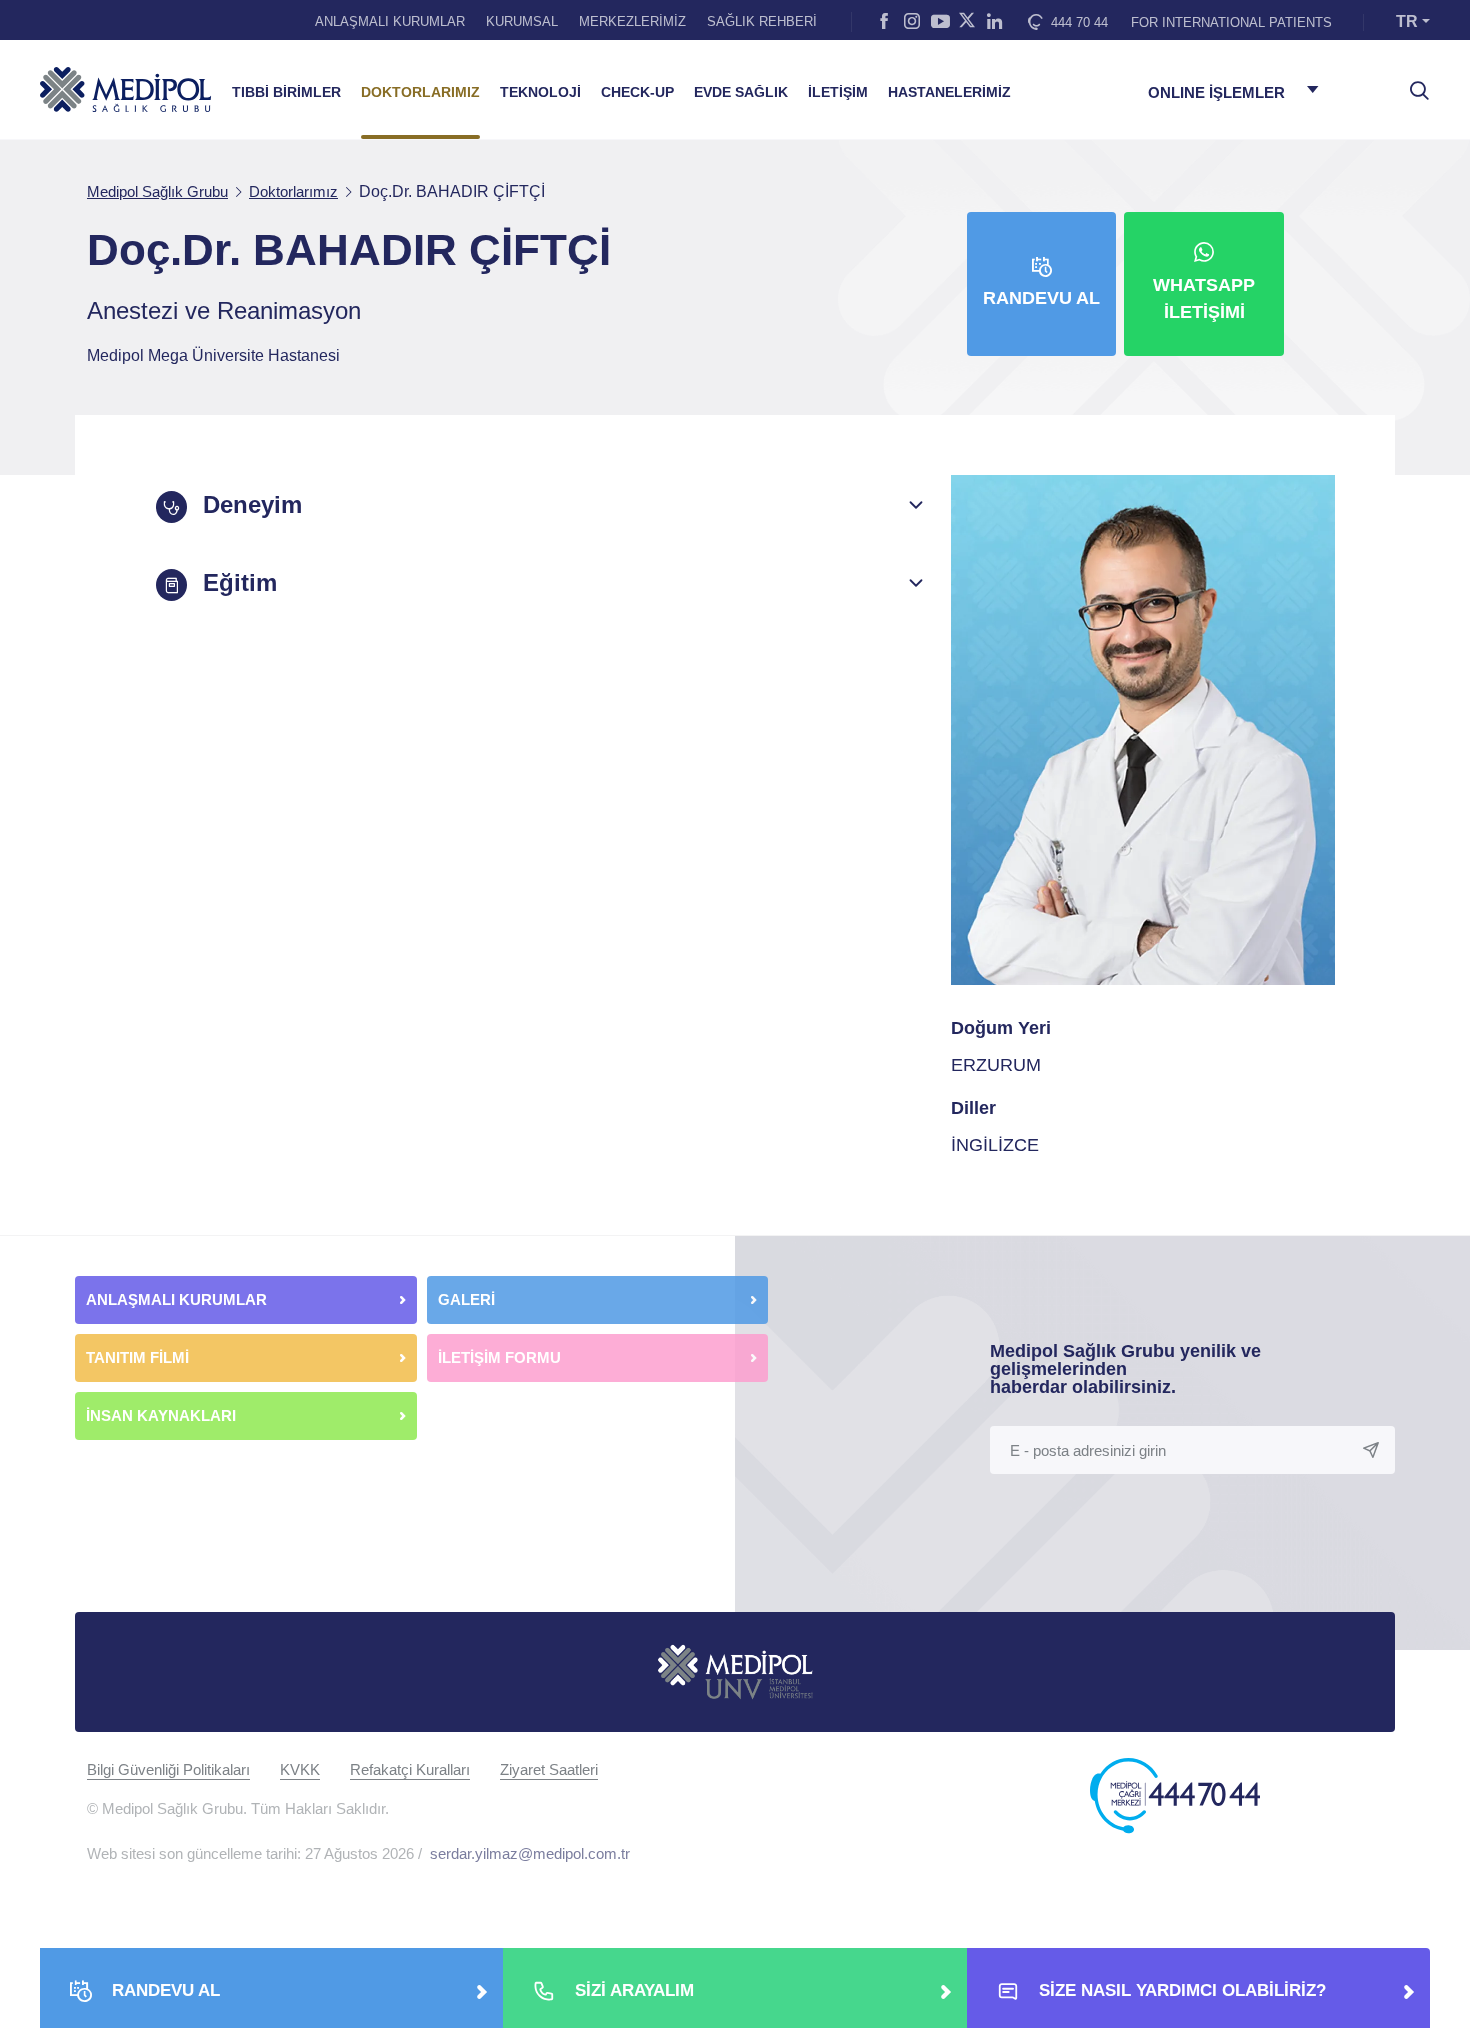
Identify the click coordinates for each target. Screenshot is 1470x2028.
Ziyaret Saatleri (549, 1769)
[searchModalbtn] (1412, 83)
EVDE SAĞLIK (741, 92)
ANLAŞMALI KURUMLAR (390, 21)
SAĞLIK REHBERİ (762, 21)
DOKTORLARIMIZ (420, 92)
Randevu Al (1041, 298)
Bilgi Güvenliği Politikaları (168, 1769)
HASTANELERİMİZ (949, 92)
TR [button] (1407, 21)
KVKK (300, 1769)
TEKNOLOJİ (540, 92)
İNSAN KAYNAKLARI (163, 1415)
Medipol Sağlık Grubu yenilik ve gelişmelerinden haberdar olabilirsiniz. (1125, 1369)
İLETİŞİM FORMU (499, 1357)
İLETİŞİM (838, 92)
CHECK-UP (637, 92)
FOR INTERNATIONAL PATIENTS (1231, 22)
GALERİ (466, 1299)
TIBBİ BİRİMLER (286, 92)
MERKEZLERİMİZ (632, 21)
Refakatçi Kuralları (410, 1769)
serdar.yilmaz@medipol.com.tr (530, 1853)
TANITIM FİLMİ (137, 1357)
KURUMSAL (522, 21)
